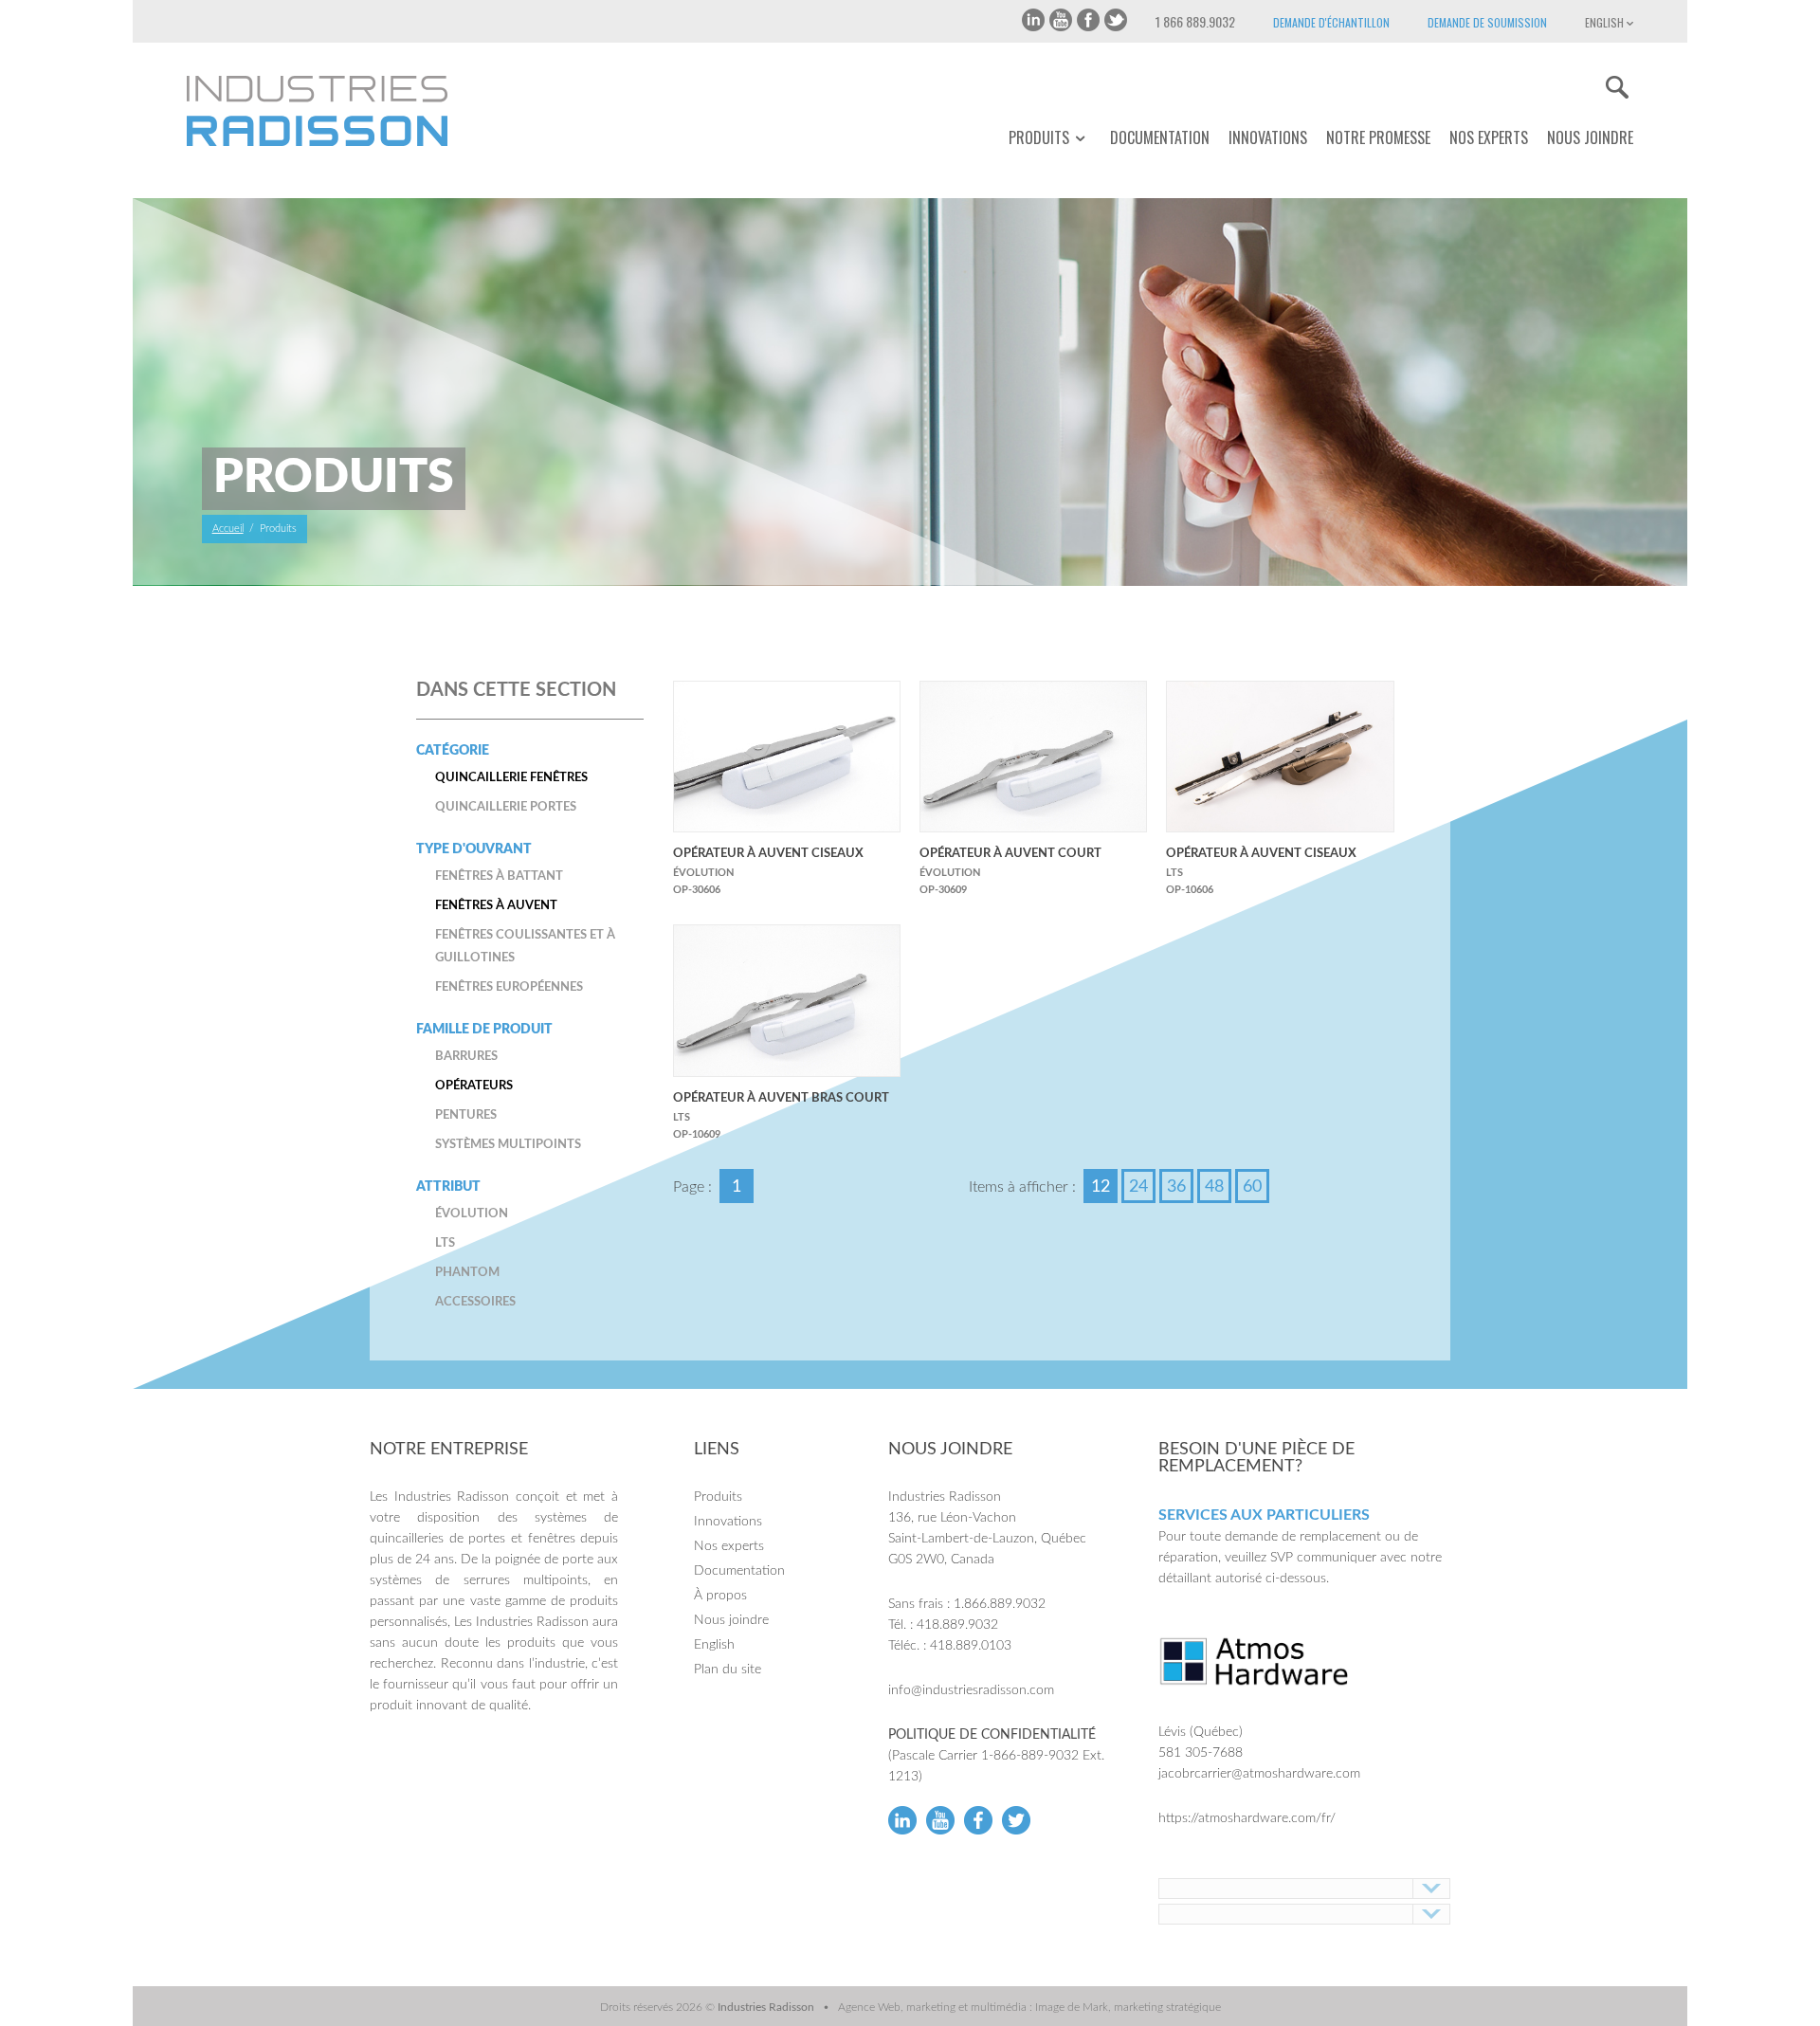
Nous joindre (1590, 137)
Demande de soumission (1487, 22)
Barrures (466, 1057)
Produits (1039, 138)
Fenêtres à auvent (496, 906)
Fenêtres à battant (499, 876)
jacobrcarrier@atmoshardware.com (1259, 1774)
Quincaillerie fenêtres (511, 778)
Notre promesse (1378, 137)
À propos (720, 1596)
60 (1252, 1187)
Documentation (1160, 137)
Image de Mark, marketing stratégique (1128, 2007)
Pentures (466, 1115)
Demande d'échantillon (1331, 22)
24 (1138, 1187)
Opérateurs (474, 1086)
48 (1214, 1187)
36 (1176, 1187)
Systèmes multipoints (508, 1145)
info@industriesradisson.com (971, 1690)
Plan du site (728, 1670)
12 (1101, 1187)
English (1606, 22)
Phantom (467, 1273)
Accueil (228, 529)
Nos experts (1489, 137)
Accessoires (475, 1302)
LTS (445, 1243)
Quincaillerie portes (506, 807)
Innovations (1268, 137)
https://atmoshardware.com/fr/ (1247, 1818)
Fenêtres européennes (509, 987)
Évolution (472, 1214)
